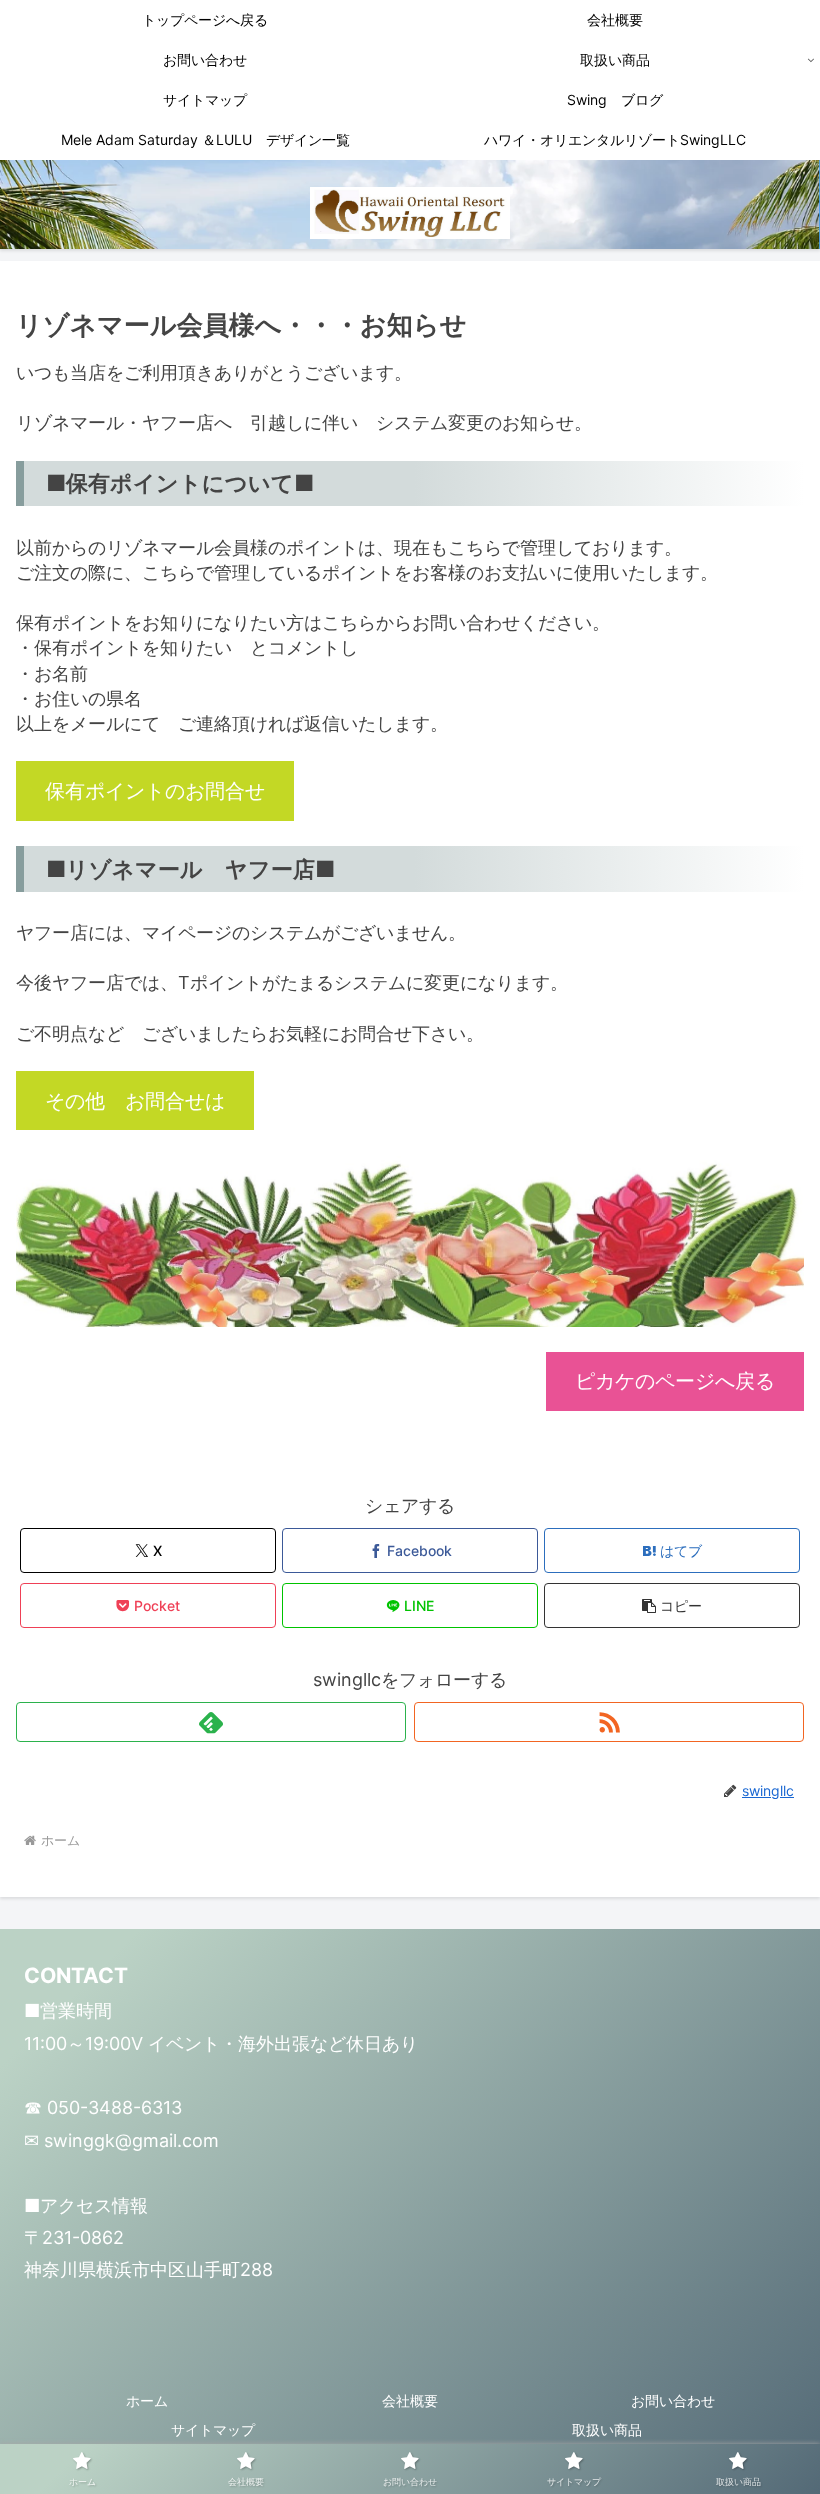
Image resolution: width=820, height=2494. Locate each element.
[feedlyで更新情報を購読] (211, 1722)
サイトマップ (213, 2429)
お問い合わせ (673, 2400)
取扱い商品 (607, 2429)
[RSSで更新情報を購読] (609, 1722)
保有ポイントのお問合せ (155, 790)
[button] (672, 1605)
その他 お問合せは (135, 1100)
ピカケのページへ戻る (675, 1380)
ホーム (147, 2400)
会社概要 (410, 2400)
